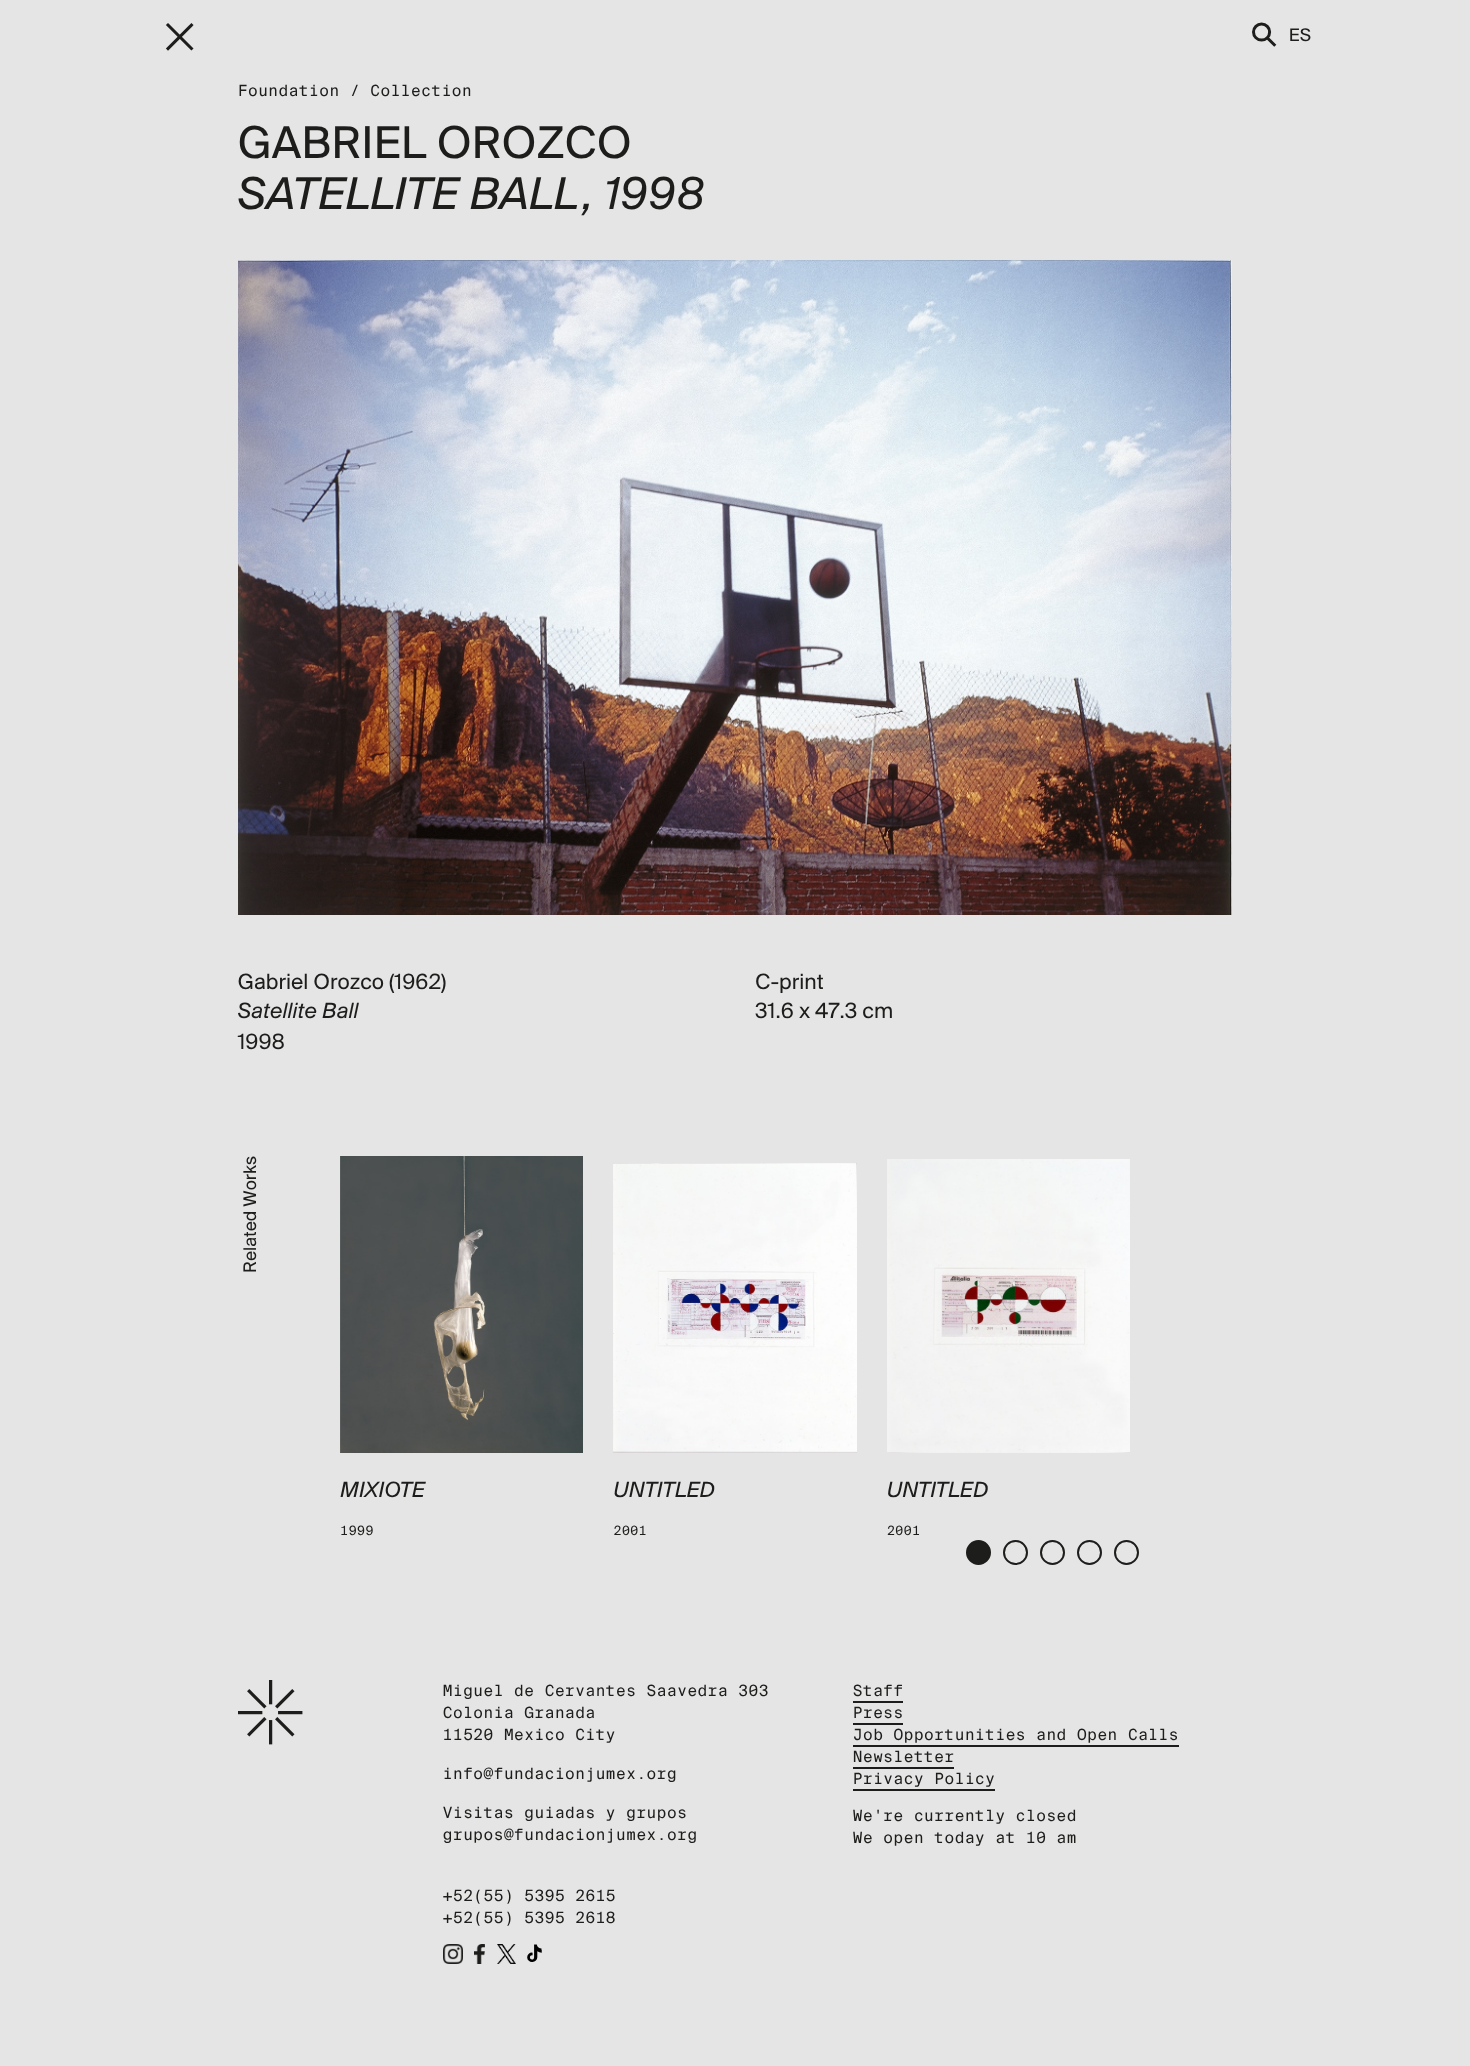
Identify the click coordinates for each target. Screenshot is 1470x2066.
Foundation (289, 90)
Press (878, 1712)
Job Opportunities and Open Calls (1016, 1734)
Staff (878, 1690)
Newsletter (904, 1756)
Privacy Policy (924, 1778)
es (1300, 34)
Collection (421, 90)
